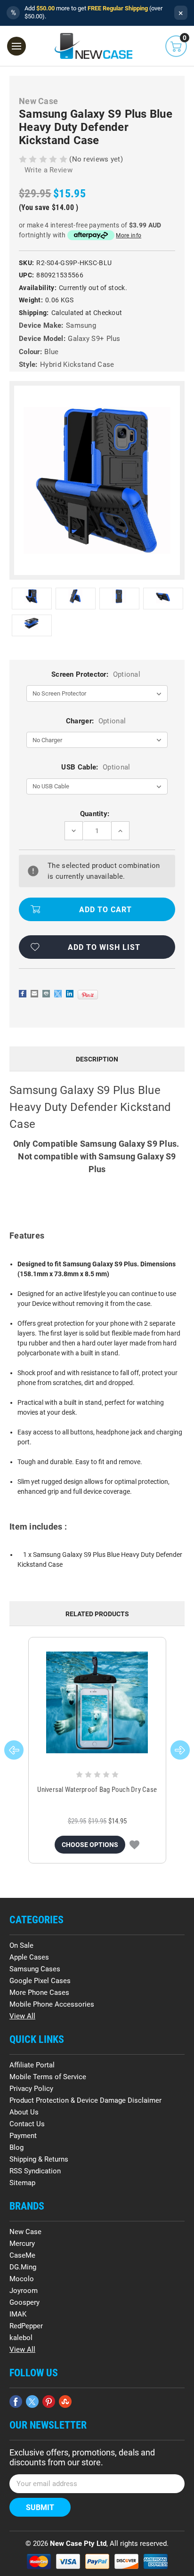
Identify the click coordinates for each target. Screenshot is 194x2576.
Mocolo (22, 2279)
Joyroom (24, 2291)
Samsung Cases (35, 1969)
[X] (58, 994)
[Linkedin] (70, 994)
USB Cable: (96, 767)
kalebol (21, 2338)
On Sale (21, 1945)
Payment (23, 2136)
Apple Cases (29, 1957)
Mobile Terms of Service (48, 2077)
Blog (16, 2147)
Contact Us (27, 2124)
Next (180, 1750)
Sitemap (22, 2183)
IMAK (18, 2314)
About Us (24, 2112)
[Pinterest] (88, 995)
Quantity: (95, 814)
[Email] (34, 994)
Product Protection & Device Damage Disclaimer (85, 2100)
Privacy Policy (31, 2089)
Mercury (22, 2244)
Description (97, 1059)
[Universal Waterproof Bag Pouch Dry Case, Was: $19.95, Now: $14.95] (97, 1702)
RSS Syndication (35, 2171)
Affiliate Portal (32, 2065)
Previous (14, 1750)
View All (22, 2016)
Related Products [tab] (97, 1614)
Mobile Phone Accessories (52, 2004)
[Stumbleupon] (65, 2402)
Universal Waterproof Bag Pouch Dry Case (97, 1790)
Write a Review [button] (48, 170)
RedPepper (26, 2326)
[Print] (46, 994)
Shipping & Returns (39, 2159)
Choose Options (90, 1845)
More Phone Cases (39, 1993)
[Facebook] (23, 994)
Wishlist (134, 1845)
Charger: (96, 721)
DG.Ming (23, 2267)
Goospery (24, 2302)
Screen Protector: (96, 674)
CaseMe (22, 2255)
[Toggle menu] (16, 46)
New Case (25, 2232)
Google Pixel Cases (40, 1981)
